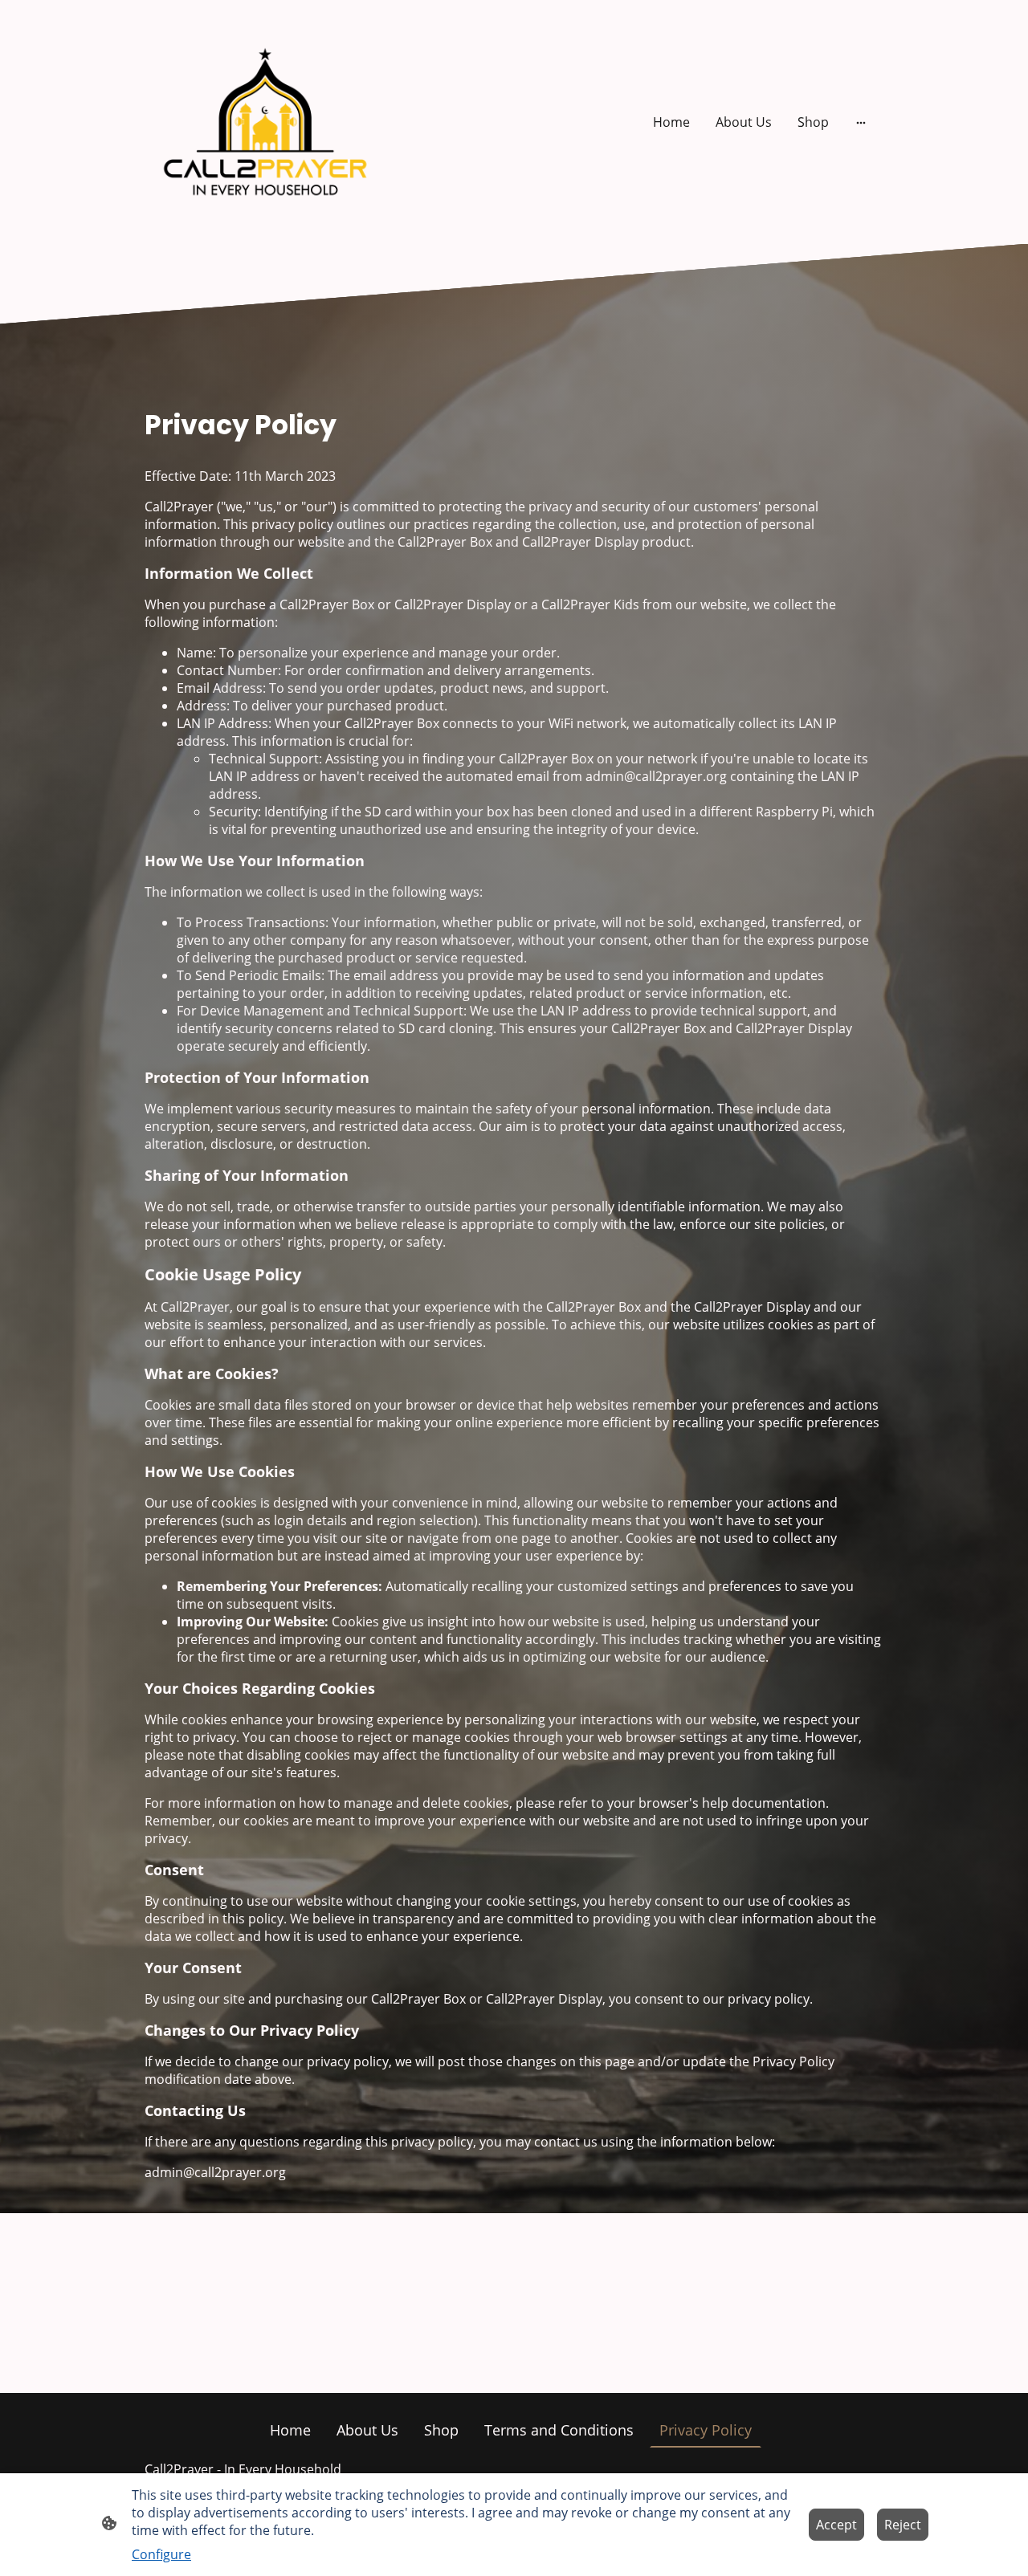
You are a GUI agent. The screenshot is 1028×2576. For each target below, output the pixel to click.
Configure (161, 2554)
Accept (836, 2525)
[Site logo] (265, 122)
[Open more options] (861, 122)
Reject (903, 2525)
